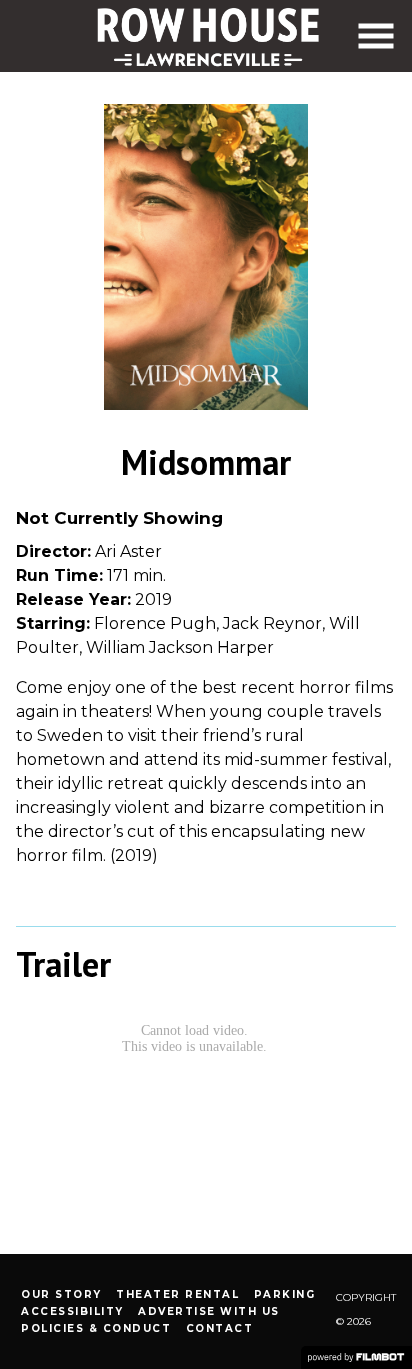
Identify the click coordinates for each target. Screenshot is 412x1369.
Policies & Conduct (96, 1328)
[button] (376, 36)
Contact (220, 1328)
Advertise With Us (209, 1311)
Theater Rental (177, 1294)
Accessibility (72, 1311)
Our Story (61, 1294)
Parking (285, 1294)
